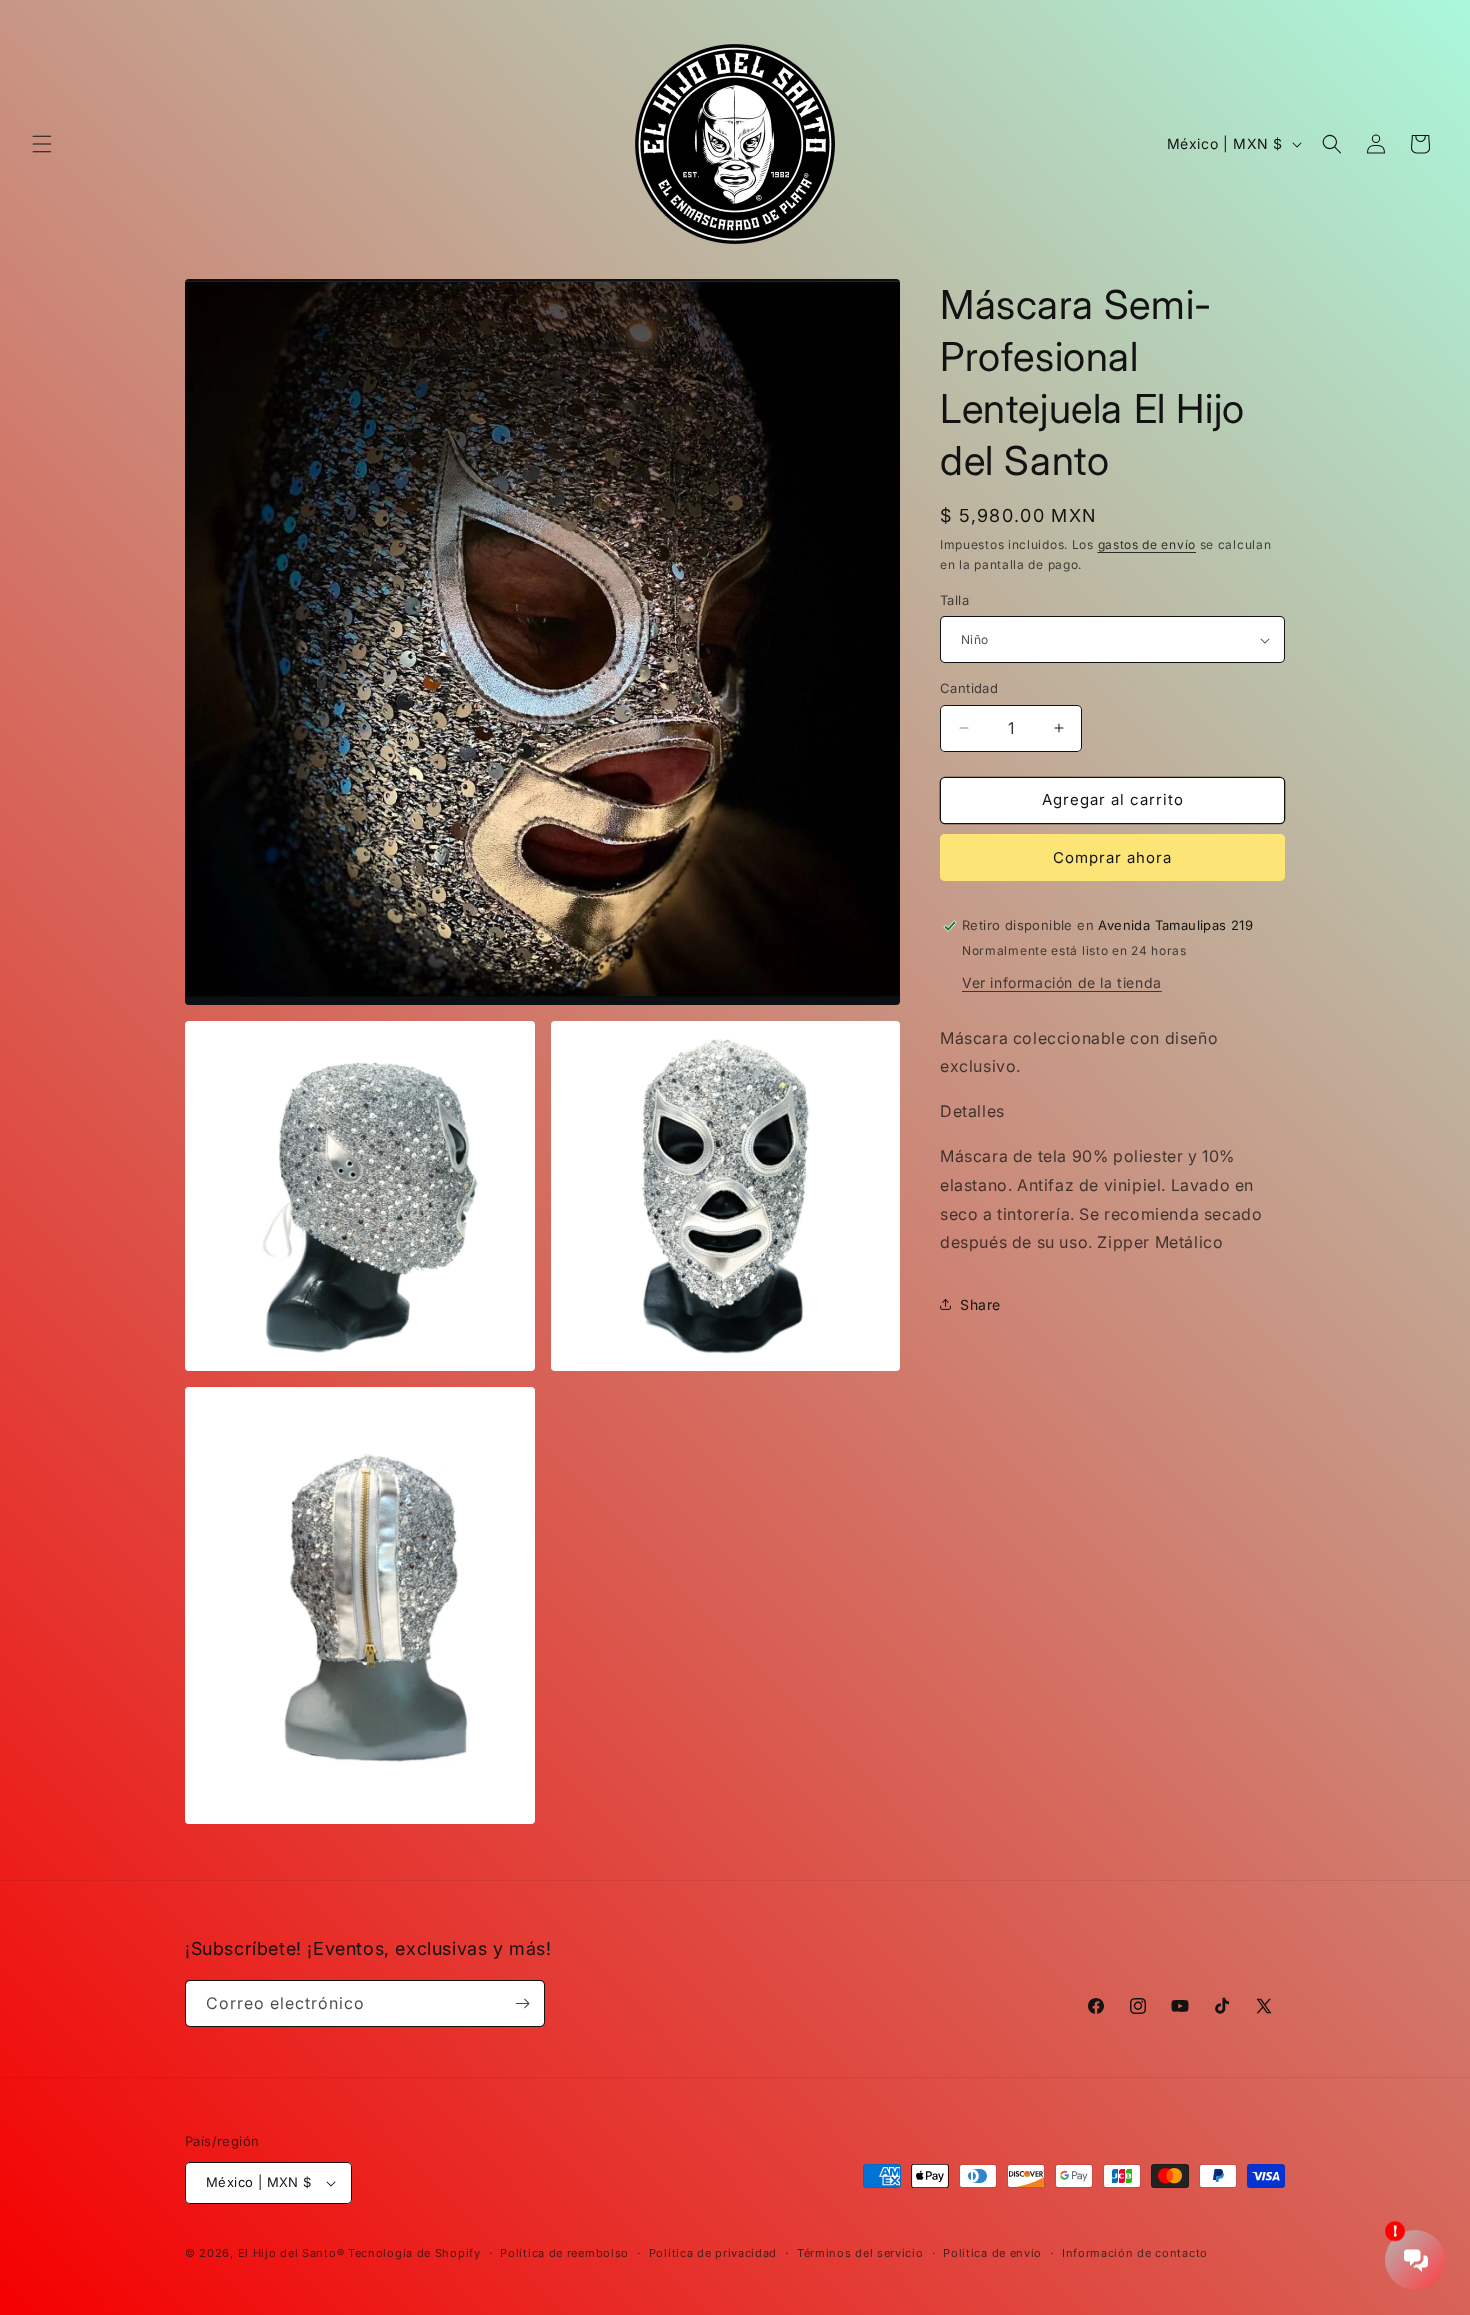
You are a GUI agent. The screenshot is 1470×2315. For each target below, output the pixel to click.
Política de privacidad (713, 2253)
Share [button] (980, 1304)
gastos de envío (1147, 544)
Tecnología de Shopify (414, 2253)
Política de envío (992, 2253)
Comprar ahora (1112, 857)
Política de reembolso (564, 2253)
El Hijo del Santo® (291, 2253)
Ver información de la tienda (1062, 982)
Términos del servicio (860, 2253)
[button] (42, 144)
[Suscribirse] (522, 2003)
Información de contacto (1135, 2253)
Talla (954, 600)
